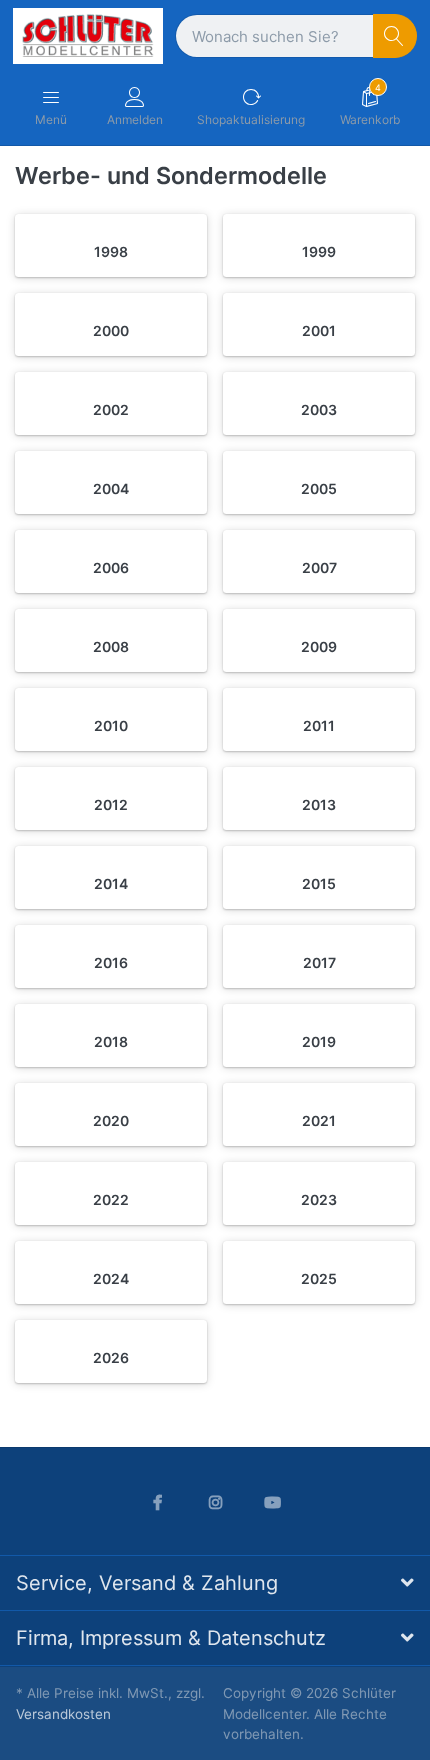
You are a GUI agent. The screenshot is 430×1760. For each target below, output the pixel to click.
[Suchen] (395, 36)
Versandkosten (63, 1714)
